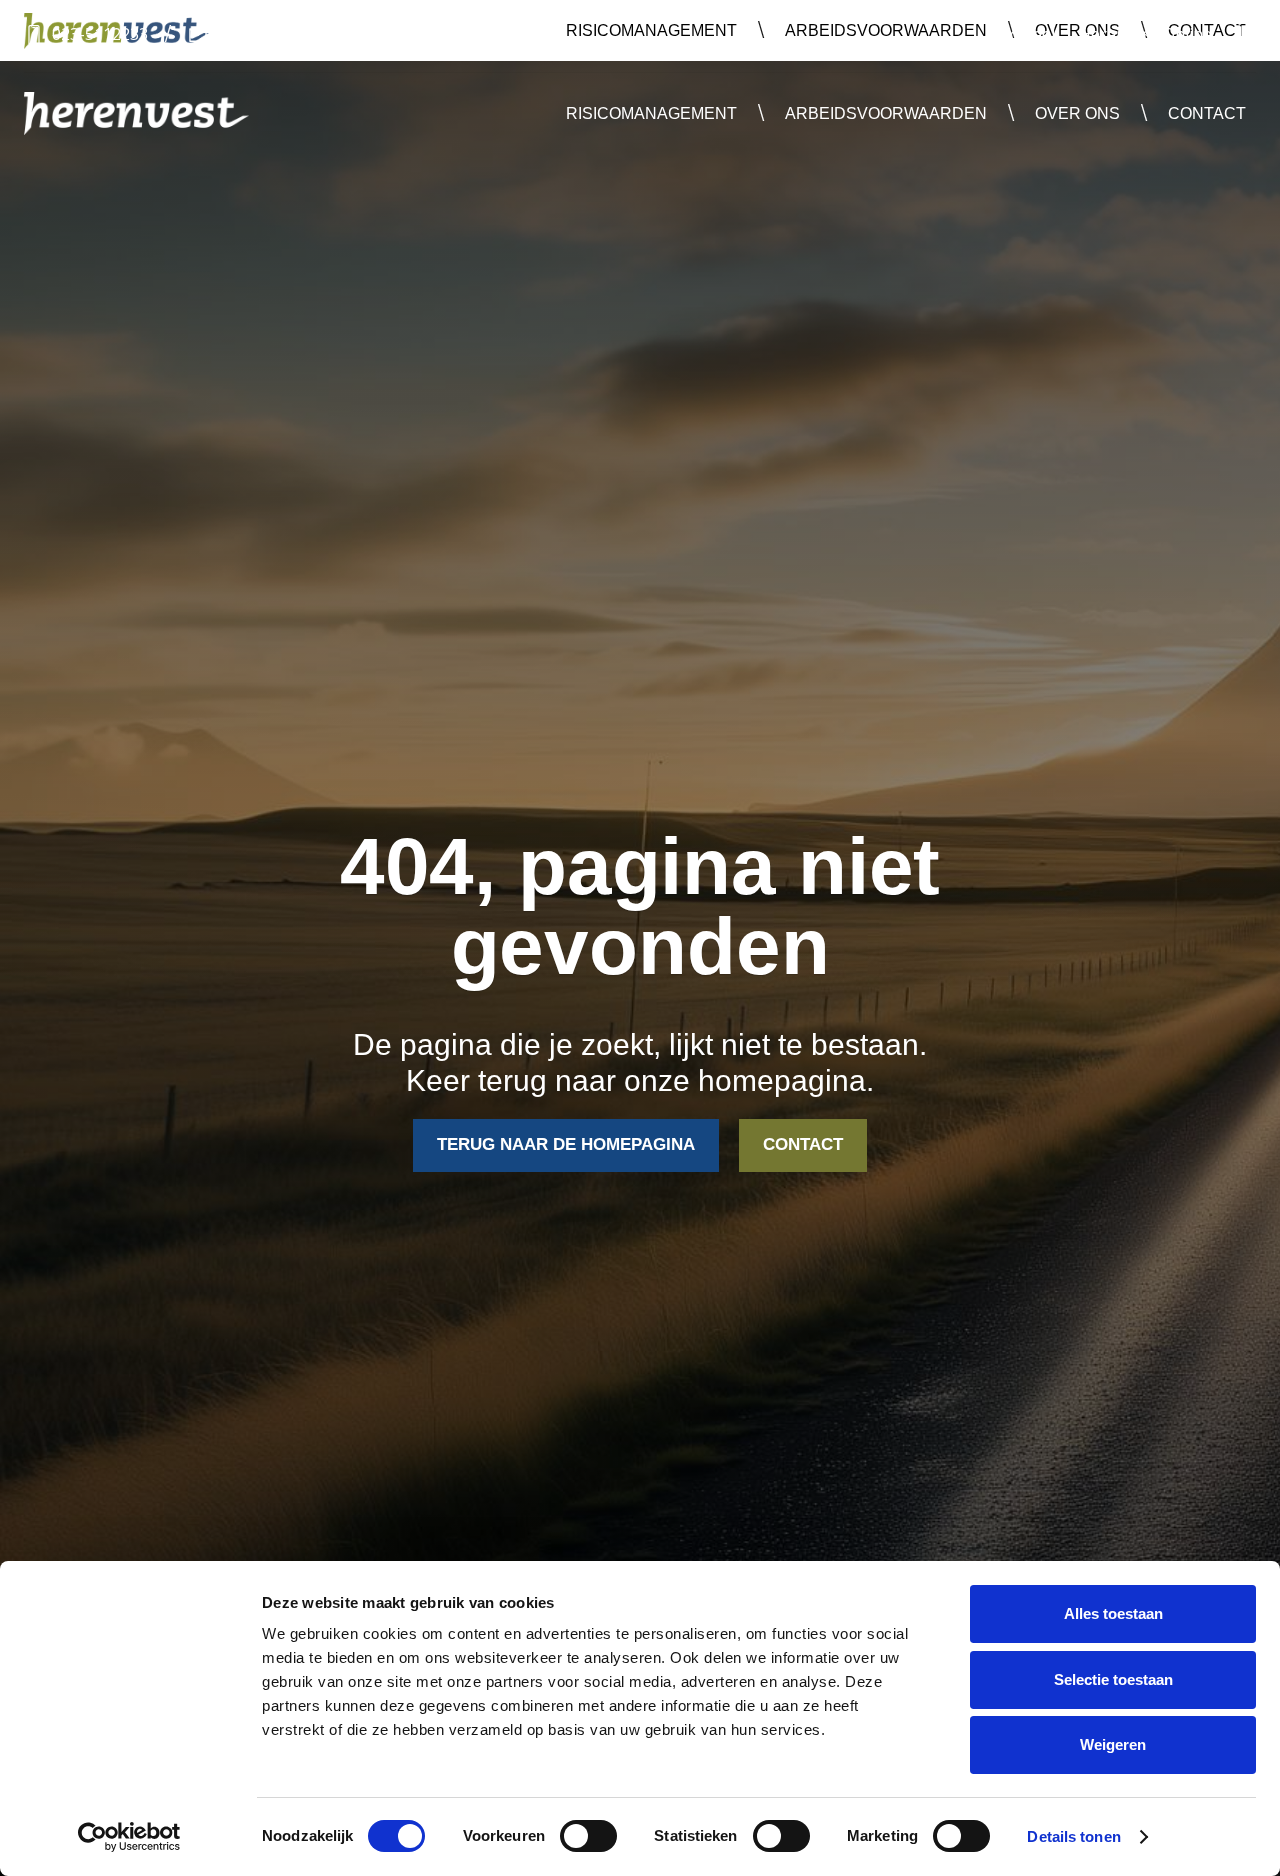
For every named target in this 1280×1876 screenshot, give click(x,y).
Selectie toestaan (1113, 1679)
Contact (1207, 113)
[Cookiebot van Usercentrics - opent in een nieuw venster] (129, 1837)
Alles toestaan (1113, 1613)
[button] (651, 113)
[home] (136, 113)
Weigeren (1113, 1744)
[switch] (588, 1836)
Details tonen (1073, 1836)
